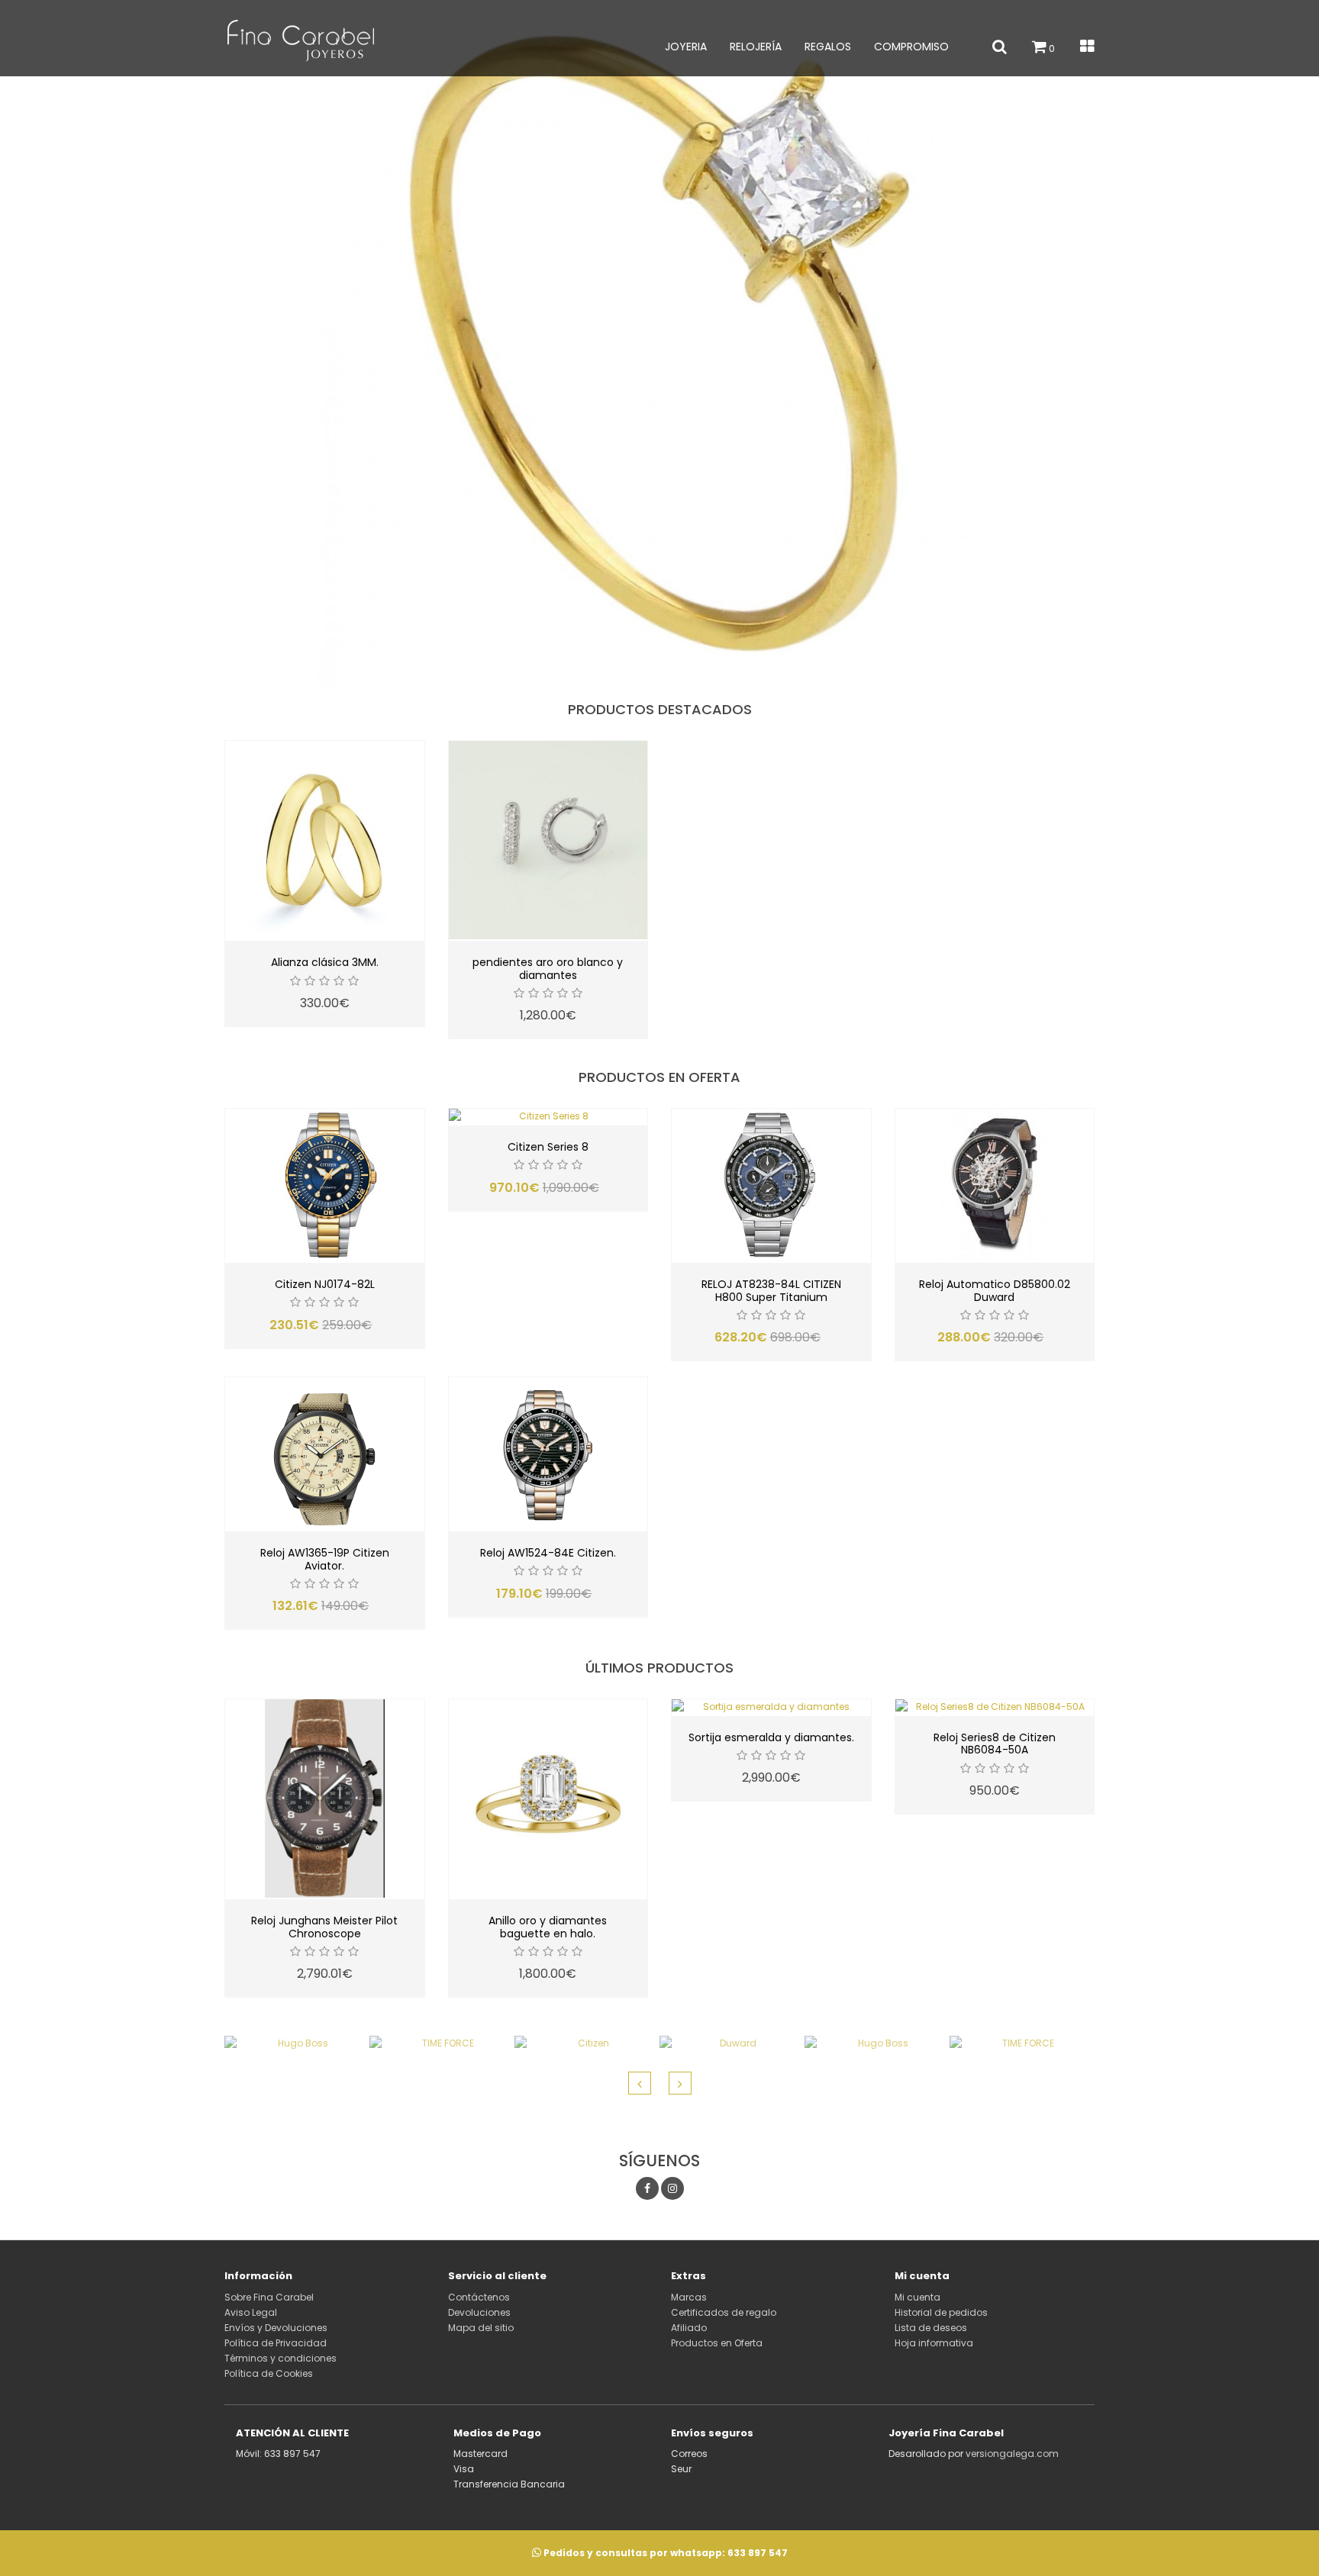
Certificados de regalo (724, 2312)
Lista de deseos (931, 2328)
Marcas (689, 2297)
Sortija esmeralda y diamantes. (771, 1737)
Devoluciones (479, 2312)
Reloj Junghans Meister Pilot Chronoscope (324, 1927)
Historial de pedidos (941, 2312)
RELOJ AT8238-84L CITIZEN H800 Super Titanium (771, 1291)
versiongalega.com (1012, 2454)
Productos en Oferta (717, 2343)
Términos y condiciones (281, 2358)
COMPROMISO (911, 47)
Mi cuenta (917, 2297)
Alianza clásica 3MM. (325, 962)
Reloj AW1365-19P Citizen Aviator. (325, 1559)
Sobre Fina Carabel (269, 2297)
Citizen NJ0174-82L (325, 1284)
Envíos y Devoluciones (276, 2328)
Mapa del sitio (481, 2328)
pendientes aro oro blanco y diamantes (548, 969)
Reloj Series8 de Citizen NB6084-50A (995, 1744)
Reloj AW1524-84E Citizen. (548, 1553)
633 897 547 (758, 2553)
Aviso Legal (251, 2312)
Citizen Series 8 (548, 1147)
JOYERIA (686, 47)
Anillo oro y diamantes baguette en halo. (548, 1927)
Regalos (828, 47)
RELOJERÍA (756, 47)
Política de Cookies (269, 2373)
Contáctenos (479, 2297)
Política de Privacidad (276, 2343)
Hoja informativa (934, 2343)
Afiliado (689, 2328)
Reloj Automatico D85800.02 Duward (995, 1291)
